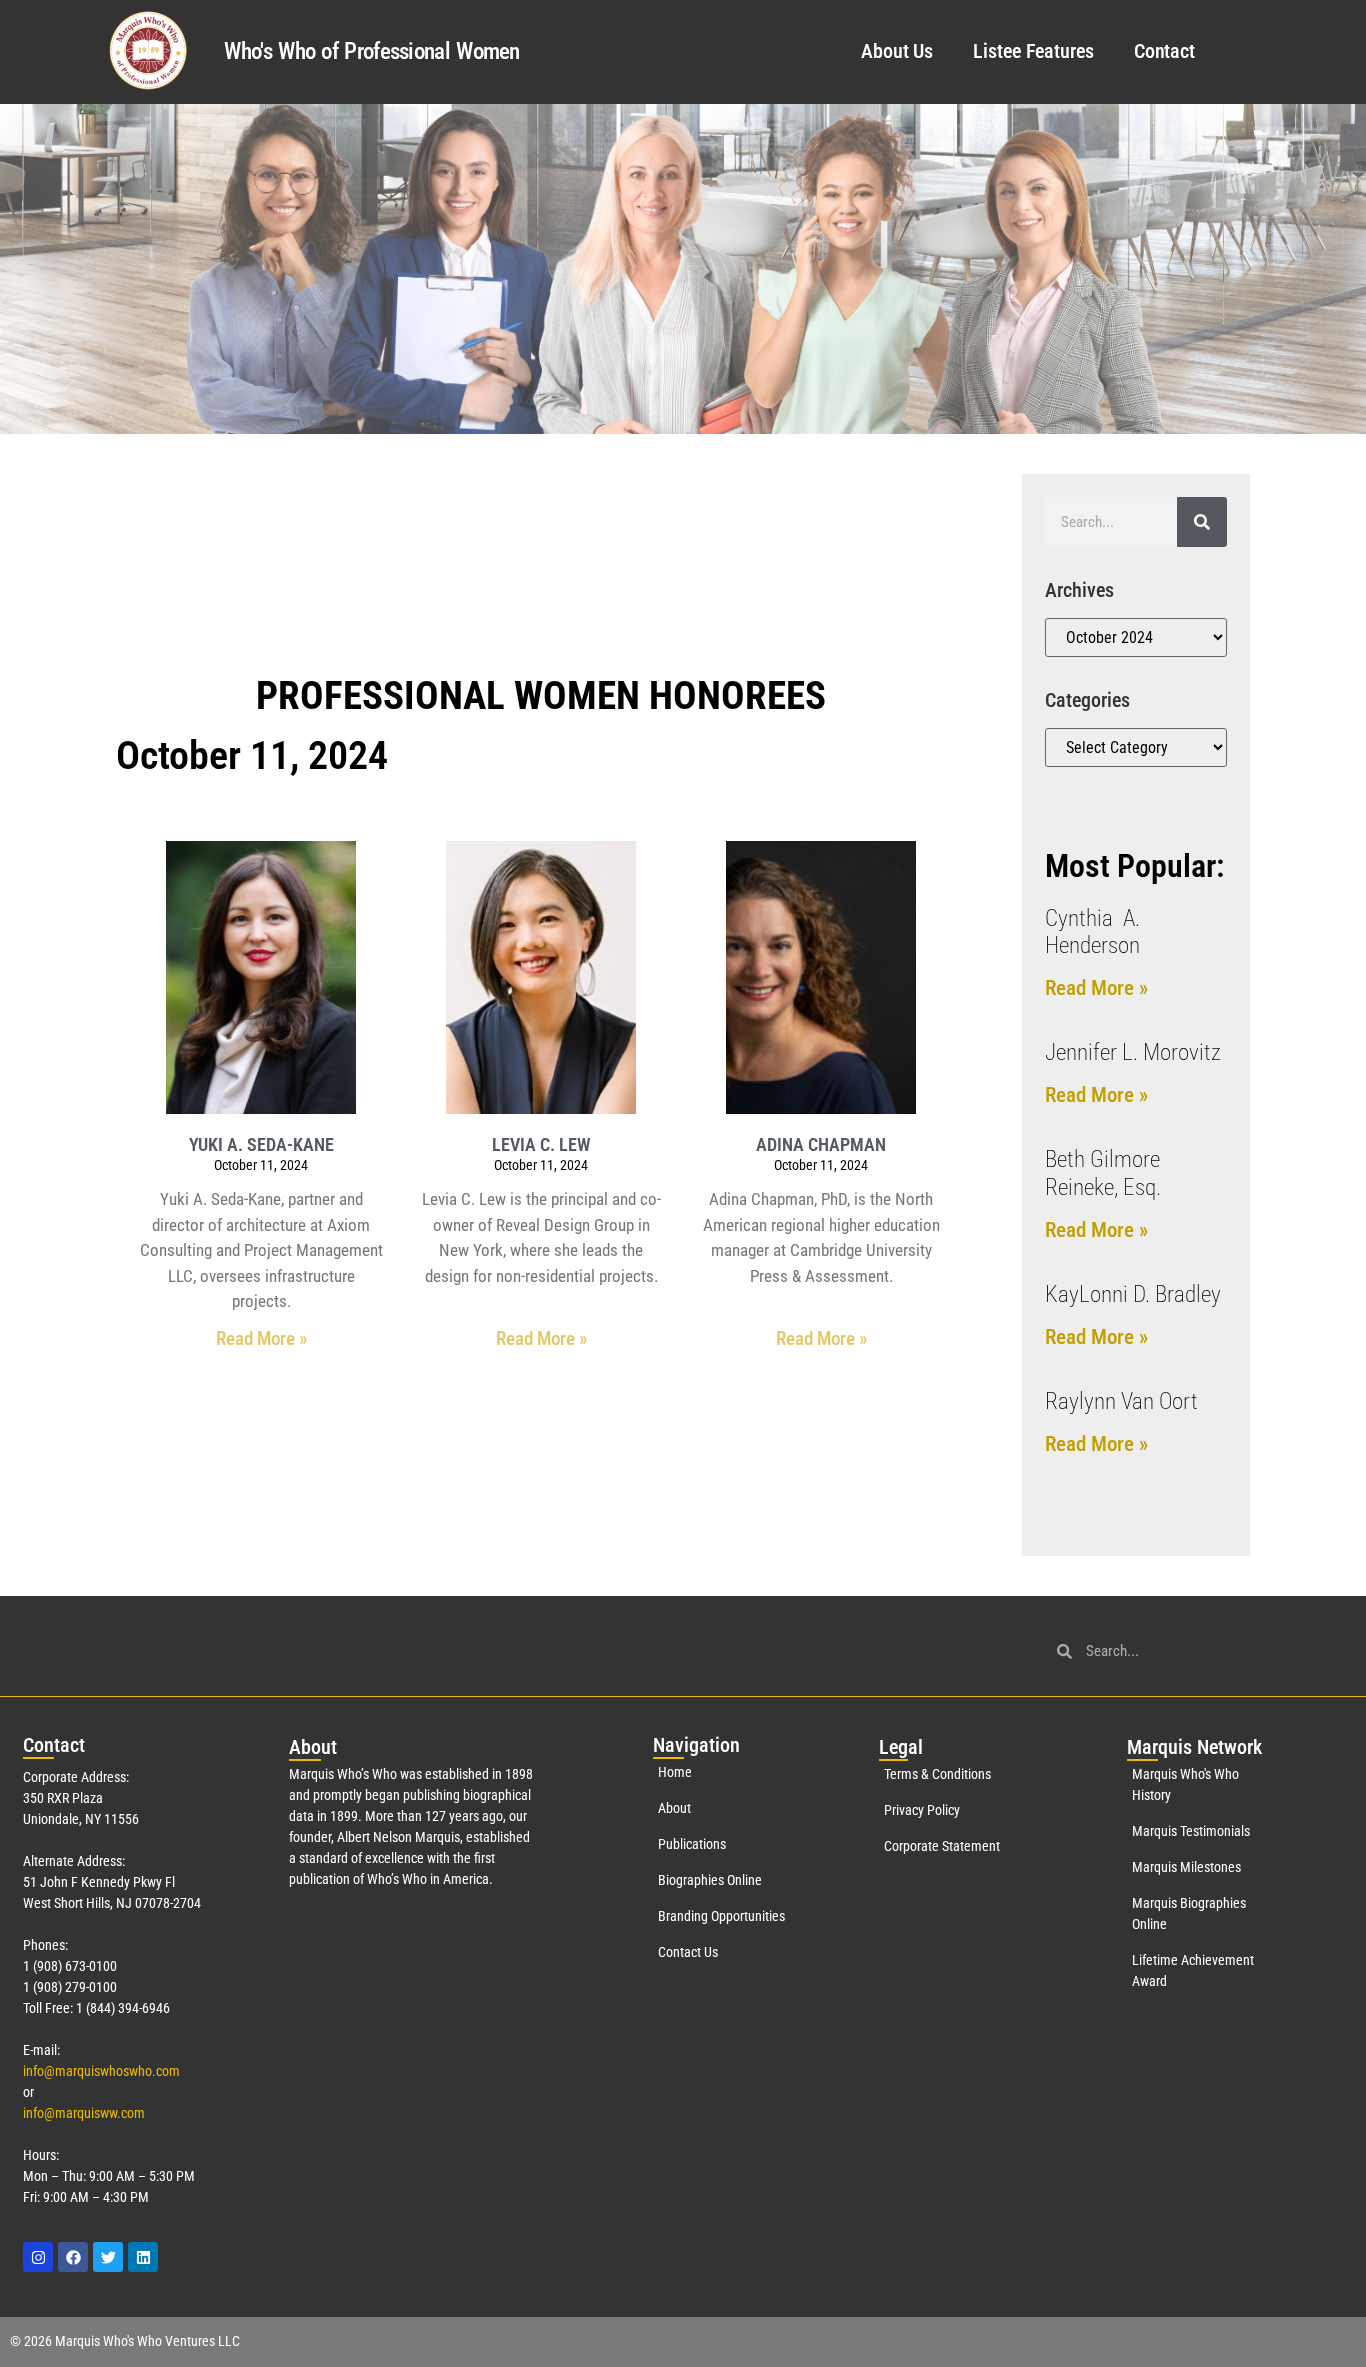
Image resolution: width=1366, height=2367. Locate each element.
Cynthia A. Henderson (1092, 932)
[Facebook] (73, 2257)
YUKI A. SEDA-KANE (261, 1144)
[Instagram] (38, 2257)
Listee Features (1033, 51)
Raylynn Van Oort (1121, 1401)
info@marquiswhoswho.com (101, 2071)
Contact (1164, 51)
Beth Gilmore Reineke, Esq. (1103, 1173)
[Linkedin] (143, 2257)
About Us (897, 51)
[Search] (1202, 522)
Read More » (261, 1338)
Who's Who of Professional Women (371, 51)
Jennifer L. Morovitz (1133, 1052)
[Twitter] (108, 2257)
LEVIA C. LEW (541, 1144)
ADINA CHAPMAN (821, 1144)
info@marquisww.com (84, 2113)
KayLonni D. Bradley (1133, 1294)
